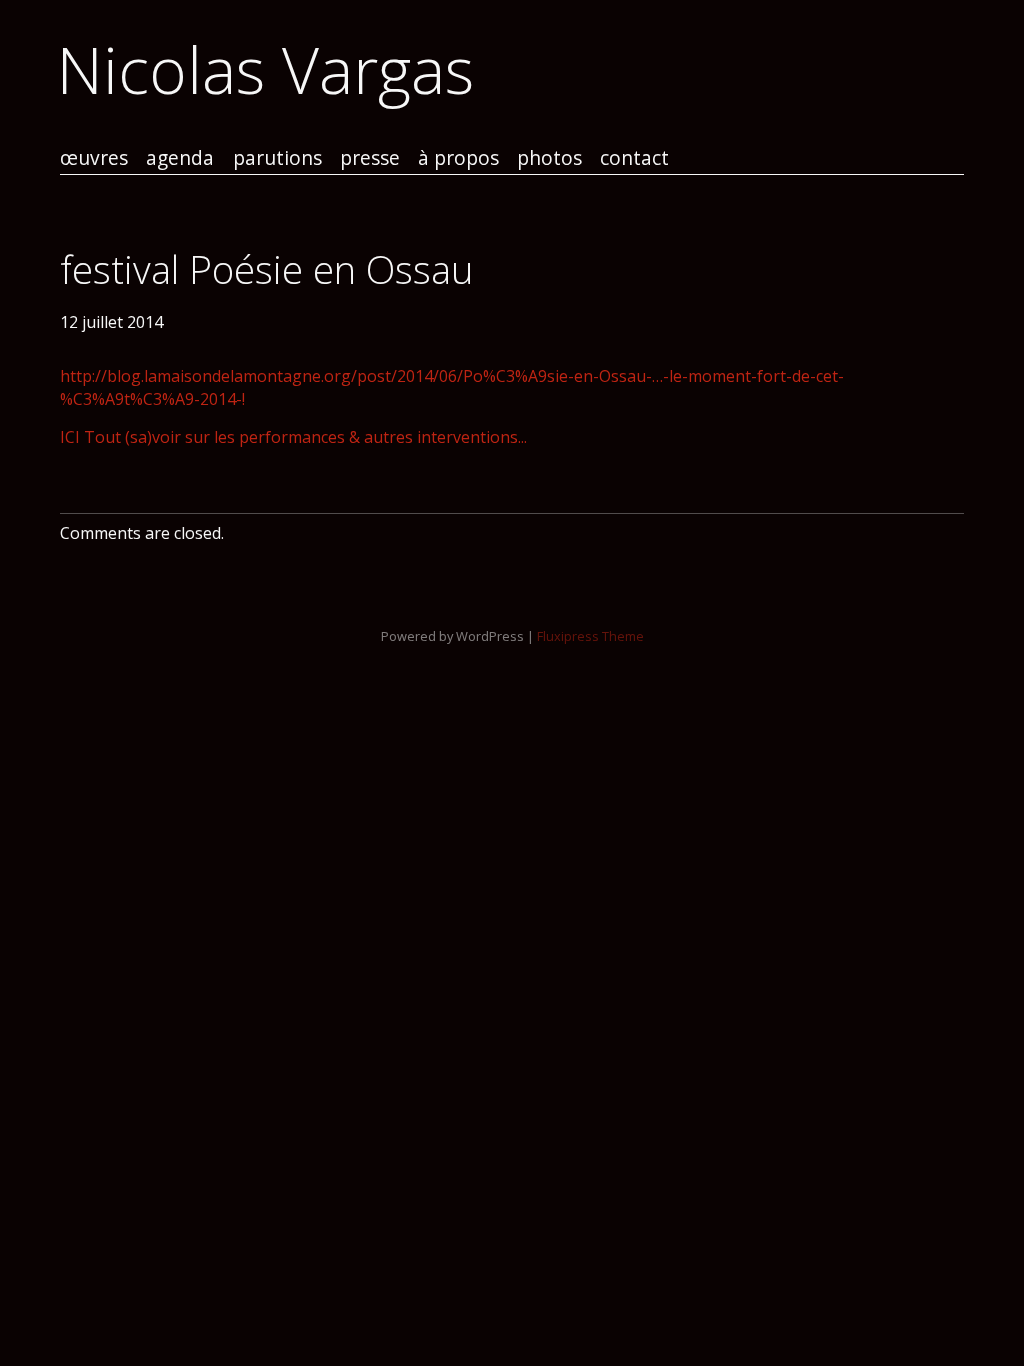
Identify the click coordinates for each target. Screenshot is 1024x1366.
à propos (458, 158)
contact (634, 158)
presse (370, 158)
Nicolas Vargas (265, 69)
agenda (180, 158)
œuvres (94, 158)
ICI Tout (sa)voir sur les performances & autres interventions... (293, 437)
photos (549, 158)
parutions (277, 158)
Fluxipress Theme (590, 636)
